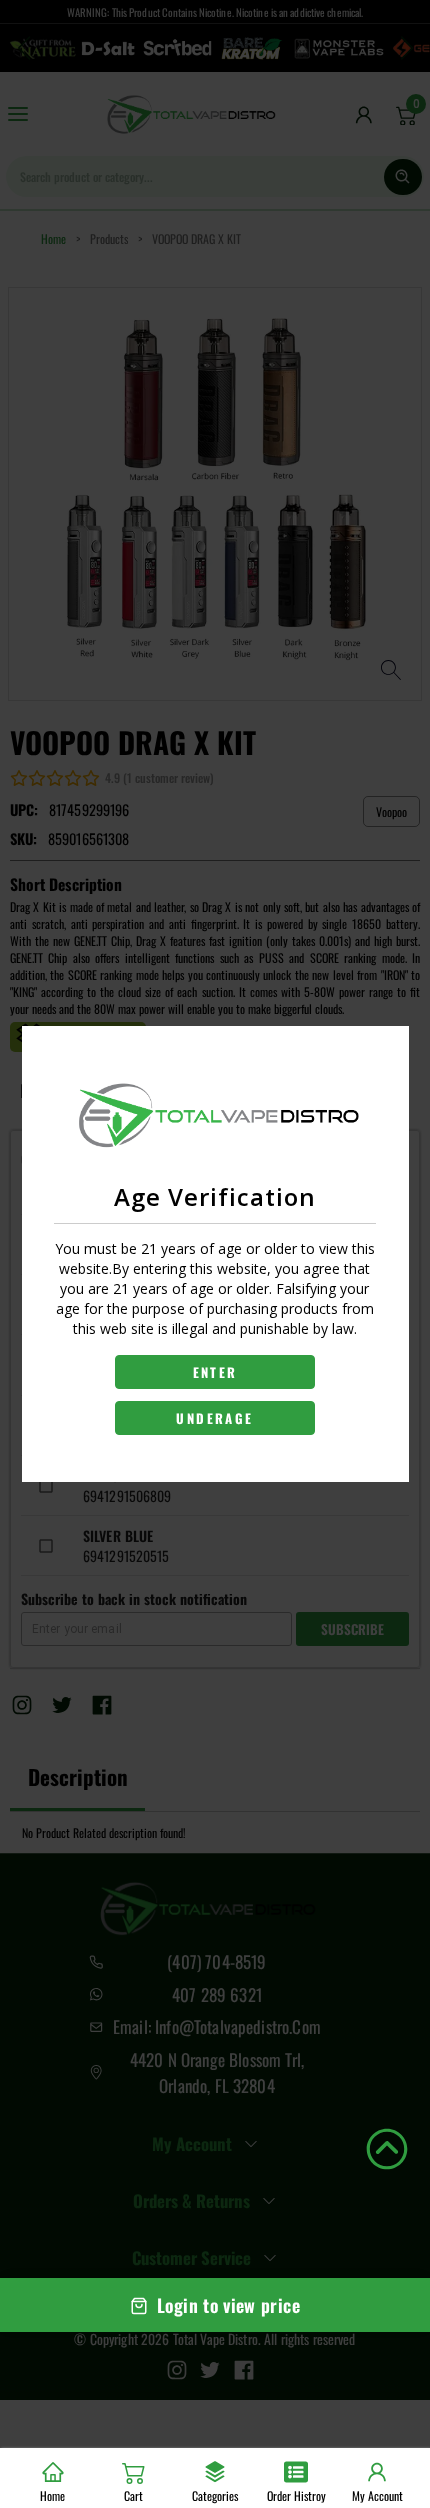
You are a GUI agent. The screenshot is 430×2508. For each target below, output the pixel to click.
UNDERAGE (214, 1418)
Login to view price (228, 2305)
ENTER (215, 1372)
